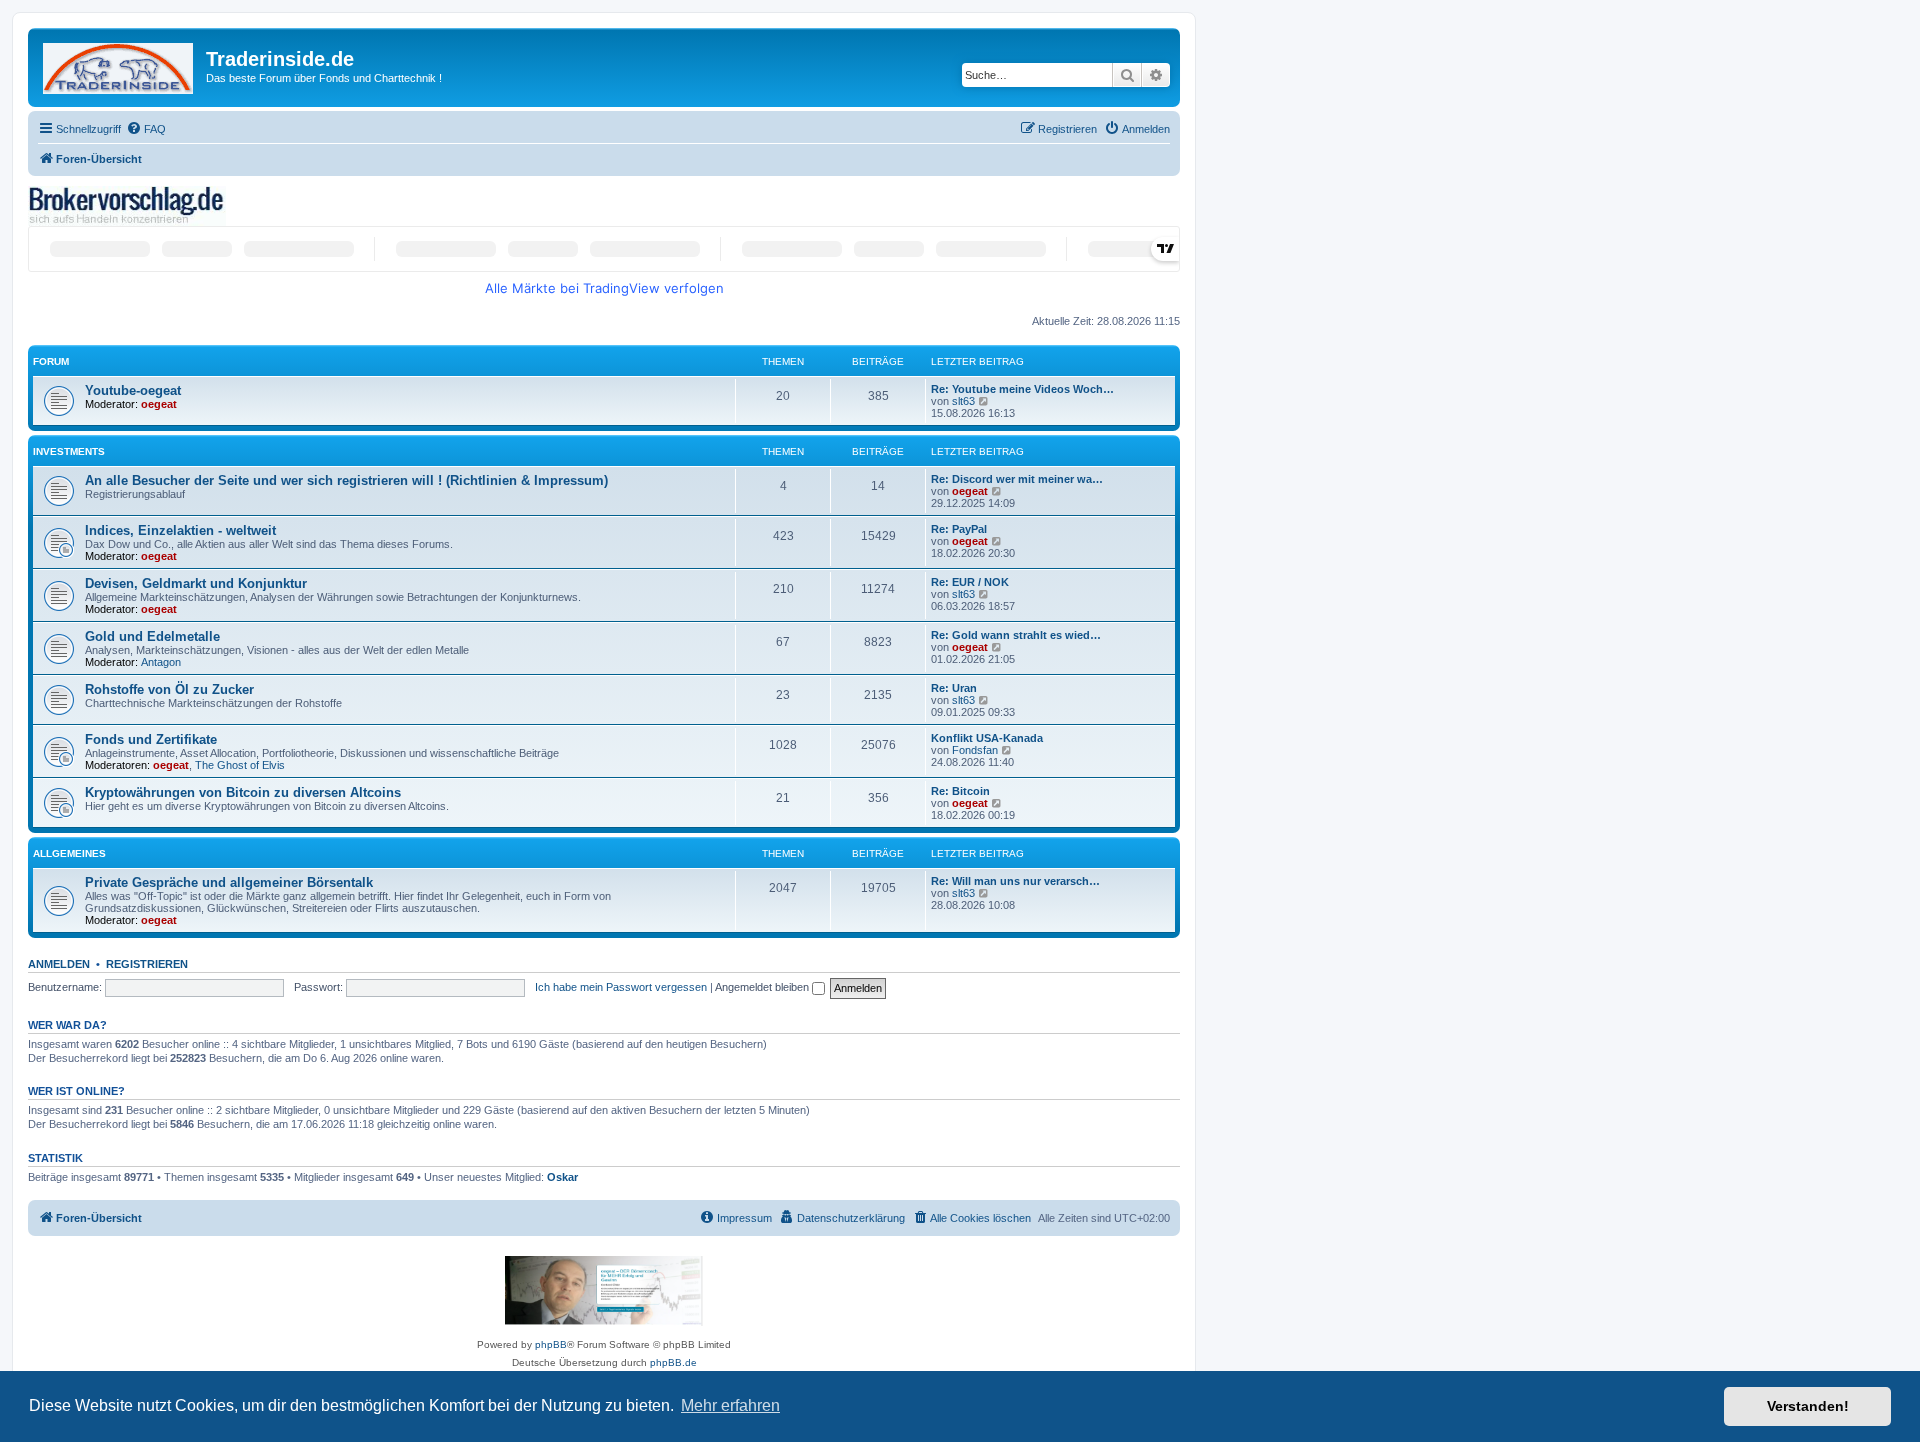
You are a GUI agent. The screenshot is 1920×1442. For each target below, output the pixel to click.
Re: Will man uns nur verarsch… (1015, 881)
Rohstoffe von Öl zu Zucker (169, 689)
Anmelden (59, 964)
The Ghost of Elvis (240, 765)
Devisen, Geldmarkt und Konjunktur (196, 583)
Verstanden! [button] (1808, 1406)
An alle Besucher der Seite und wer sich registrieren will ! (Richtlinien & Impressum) (346, 480)
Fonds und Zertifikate (151, 739)
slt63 (963, 401)
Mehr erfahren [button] (730, 1405)
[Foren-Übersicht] (119, 64)
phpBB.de (673, 1362)
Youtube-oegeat (133, 390)
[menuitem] (146, 129)
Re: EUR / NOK (970, 582)
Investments (69, 451)
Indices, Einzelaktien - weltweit (180, 530)
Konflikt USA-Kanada (987, 738)
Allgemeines (69, 853)
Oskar (562, 1177)
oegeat (159, 404)
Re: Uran (954, 688)
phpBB (551, 1344)
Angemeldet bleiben (763, 987)
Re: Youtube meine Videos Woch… (1022, 389)
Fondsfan (975, 750)
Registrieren (147, 964)
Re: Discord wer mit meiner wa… (1017, 479)
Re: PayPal (959, 529)
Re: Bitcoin (960, 791)
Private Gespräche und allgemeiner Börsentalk (229, 882)
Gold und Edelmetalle (152, 636)
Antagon (161, 662)
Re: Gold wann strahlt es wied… (1016, 635)
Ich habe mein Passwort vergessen (621, 987)
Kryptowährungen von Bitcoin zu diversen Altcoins (243, 792)
